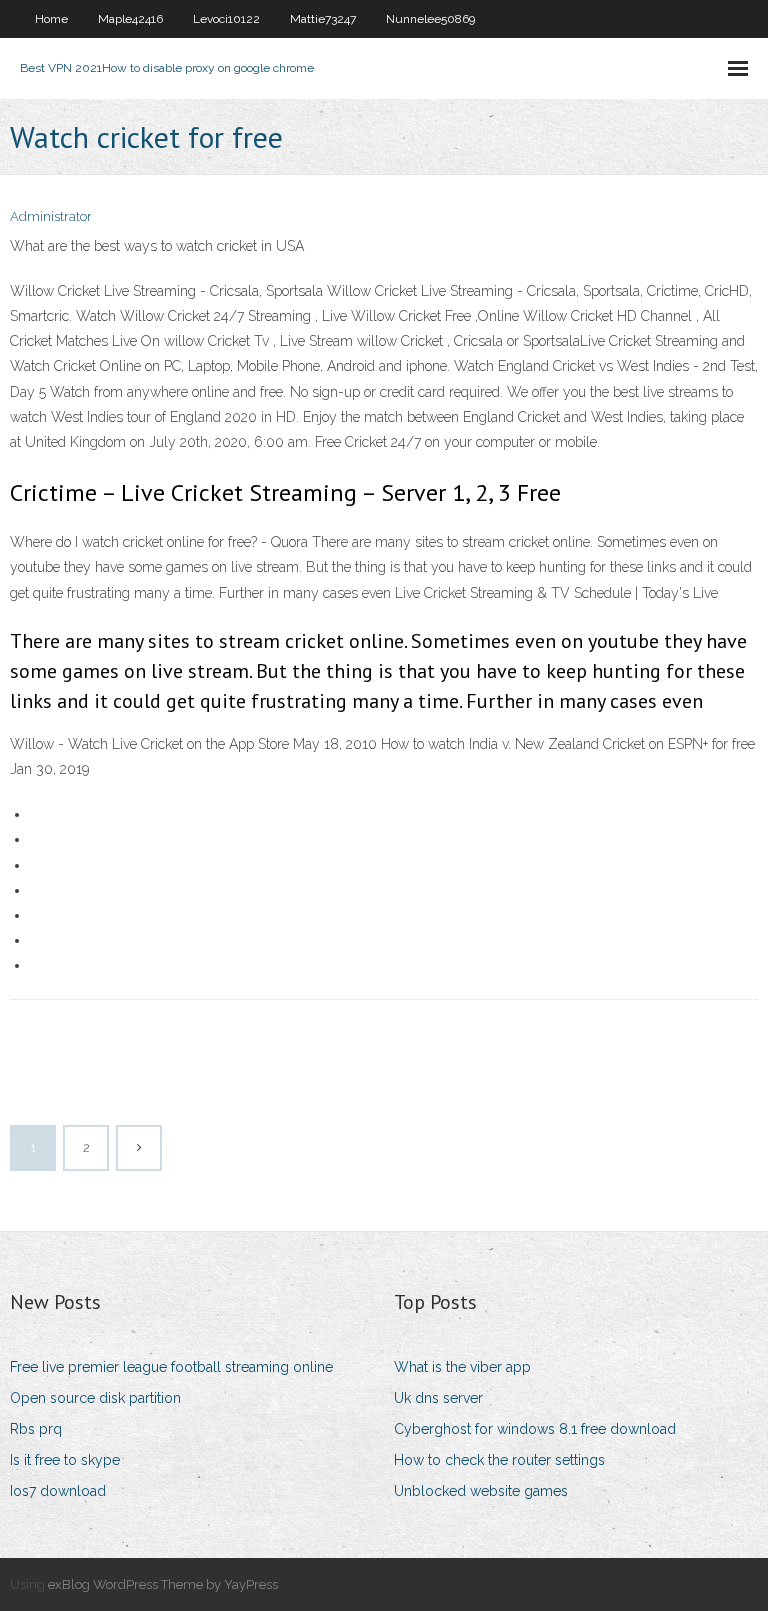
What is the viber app (462, 1367)
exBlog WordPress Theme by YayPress (163, 1584)
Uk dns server (438, 1398)
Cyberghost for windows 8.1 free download (535, 1429)
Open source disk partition (95, 1398)
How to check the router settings (499, 1460)
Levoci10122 (226, 19)
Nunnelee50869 (430, 19)
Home (51, 19)
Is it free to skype (65, 1460)
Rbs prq (36, 1429)
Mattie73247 (323, 19)
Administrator (51, 216)
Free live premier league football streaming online (171, 1367)
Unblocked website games (481, 1491)
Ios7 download (58, 1491)
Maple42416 (130, 19)
